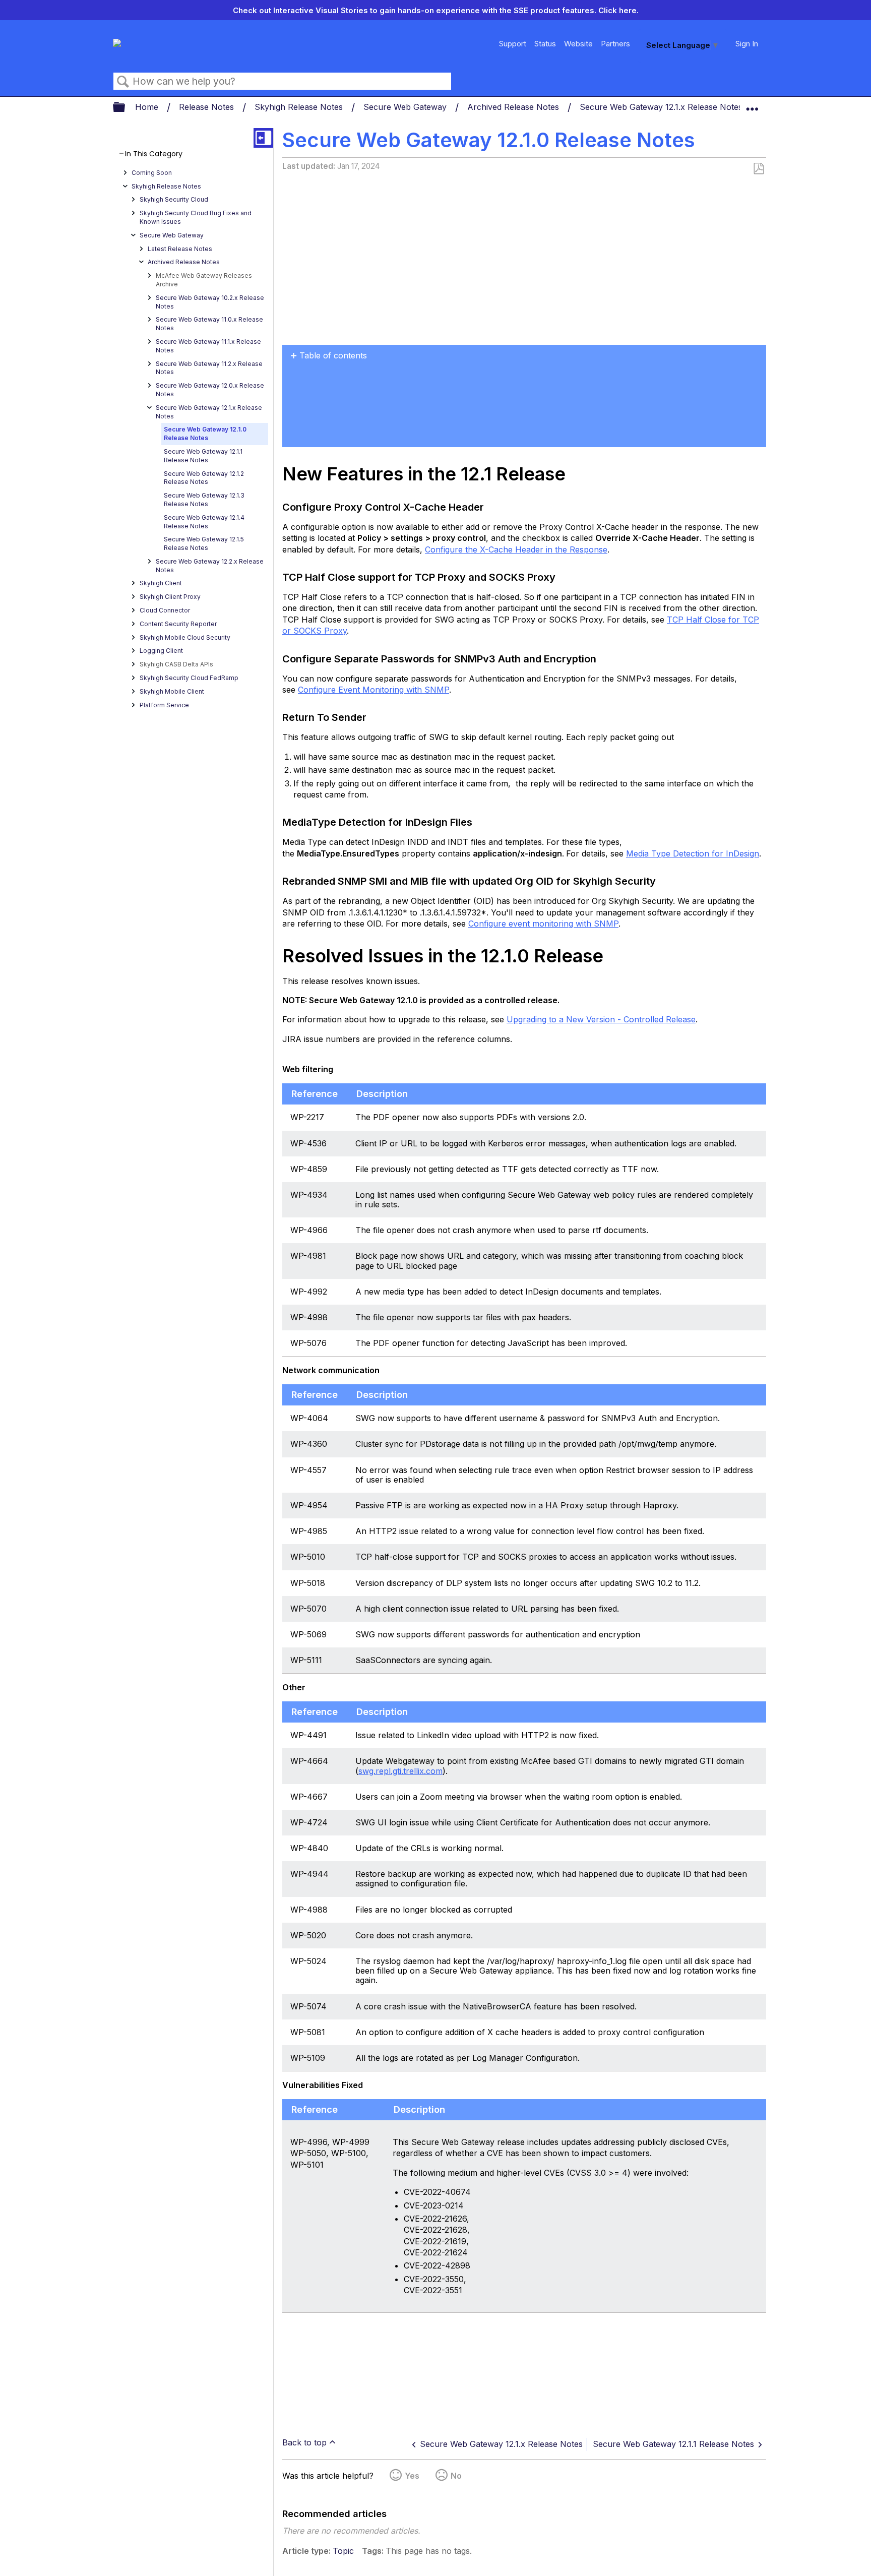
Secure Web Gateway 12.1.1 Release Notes (203, 456)
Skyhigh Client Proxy (170, 597)
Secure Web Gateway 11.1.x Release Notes (208, 346)
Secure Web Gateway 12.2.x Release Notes (210, 566)
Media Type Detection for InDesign (693, 853)
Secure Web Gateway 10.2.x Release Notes (210, 302)
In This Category (154, 154)
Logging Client (161, 651)
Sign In (747, 44)
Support (513, 44)
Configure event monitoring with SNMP (543, 924)
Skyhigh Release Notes (300, 107)
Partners (615, 44)
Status (545, 44)
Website (578, 44)
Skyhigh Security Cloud (174, 199)
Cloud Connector (165, 610)
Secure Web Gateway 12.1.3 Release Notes (204, 500)
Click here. (618, 10)
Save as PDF (758, 169)
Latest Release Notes (180, 249)
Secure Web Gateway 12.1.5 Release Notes (204, 543)
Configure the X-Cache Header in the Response (516, 549)
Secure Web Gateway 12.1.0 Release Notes (205, 434)
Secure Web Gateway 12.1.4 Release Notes (204, 522)
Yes (412, 2476)
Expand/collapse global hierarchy (126, 108)
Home (148, 107)
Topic (343, 2551)
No (456, 2476)
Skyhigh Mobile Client (172, 691)
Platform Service (164, 705)
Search (123, 82)
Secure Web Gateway (406, 107)
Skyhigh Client (161, 583)
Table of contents (333, 355)
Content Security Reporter (178, 624)
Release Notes (208, 107)
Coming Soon (152, 173)
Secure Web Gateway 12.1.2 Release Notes (204, 478)
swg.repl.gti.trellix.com (400, 1771)
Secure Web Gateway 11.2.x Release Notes (209, 368)
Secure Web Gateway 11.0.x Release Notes (209, 324)
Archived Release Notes (514, 107)
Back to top (304, 2442)
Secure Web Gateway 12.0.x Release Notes (210, 390)
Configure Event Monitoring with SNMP (374, 690)
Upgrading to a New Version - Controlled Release (601, 1019)
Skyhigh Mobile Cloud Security (185, 637)
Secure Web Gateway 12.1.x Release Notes (662, 107)
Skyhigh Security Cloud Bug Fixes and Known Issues (196, 217)
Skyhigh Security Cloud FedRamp (189, 678)
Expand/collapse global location (752, 104)
